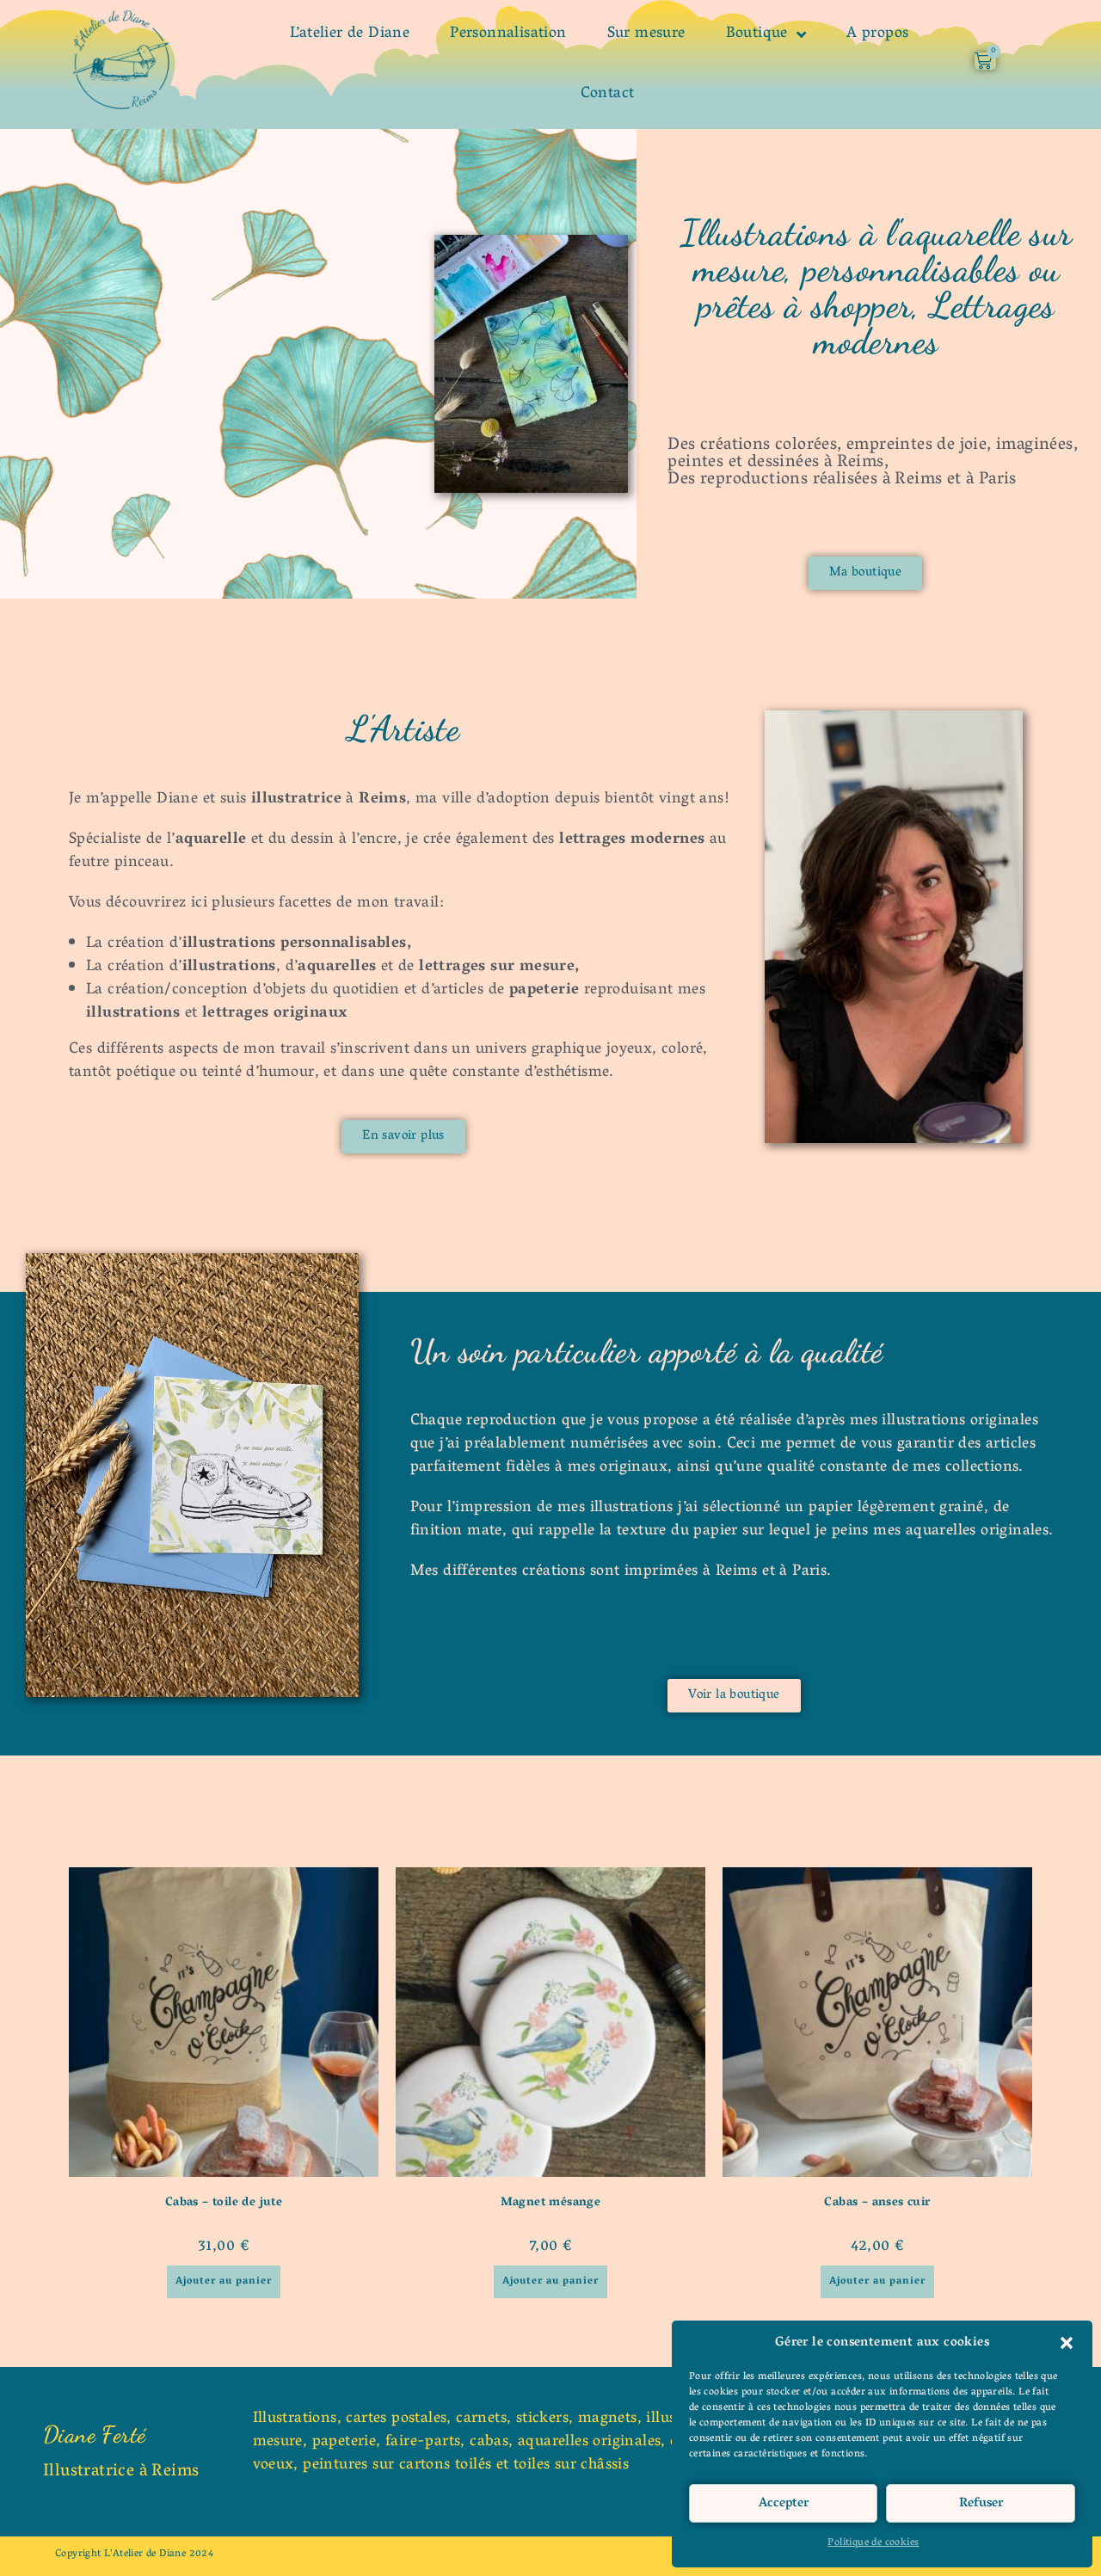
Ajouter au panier (224, 2281)
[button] (1067, 2343)
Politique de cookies (873, 2543)
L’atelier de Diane (350, 34)
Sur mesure (646, 34)
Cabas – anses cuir (877, 2203)
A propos (877, 34)
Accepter (784, 2504)
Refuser (981, 2504)
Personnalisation (508, 34)
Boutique (757, 34)
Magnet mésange (551, 2203)
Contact (608, 95)
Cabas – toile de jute (224, 2203)
